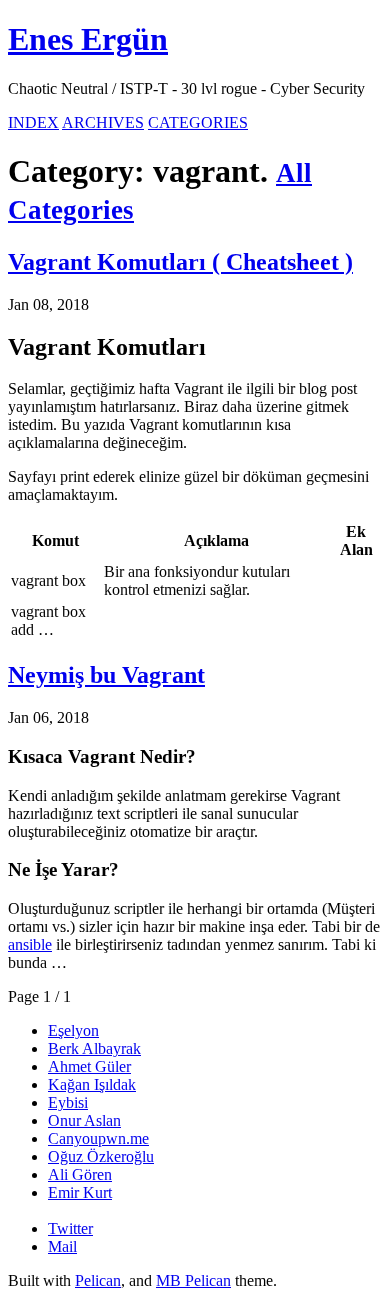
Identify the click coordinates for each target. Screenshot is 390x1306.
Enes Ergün (88, 39)
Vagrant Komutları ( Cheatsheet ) (180, 262)
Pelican (98, 1280)
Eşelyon (73, 1030)
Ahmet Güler (89, 1066)
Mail (62, 1246)
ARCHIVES (103, 122)
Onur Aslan (84, 1120)
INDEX (33, 122)
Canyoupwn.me (98, 1138)
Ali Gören (80, 1174)
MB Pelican (193, 1280)
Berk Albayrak (94, 1048)
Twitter (70, 1228)
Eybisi (68, 1102)
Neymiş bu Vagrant (106, 675)
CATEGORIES (198, 122)
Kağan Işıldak (92, 1084)
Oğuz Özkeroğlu (101, 1156)
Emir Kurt (80, 1192)
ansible (30, 944)
